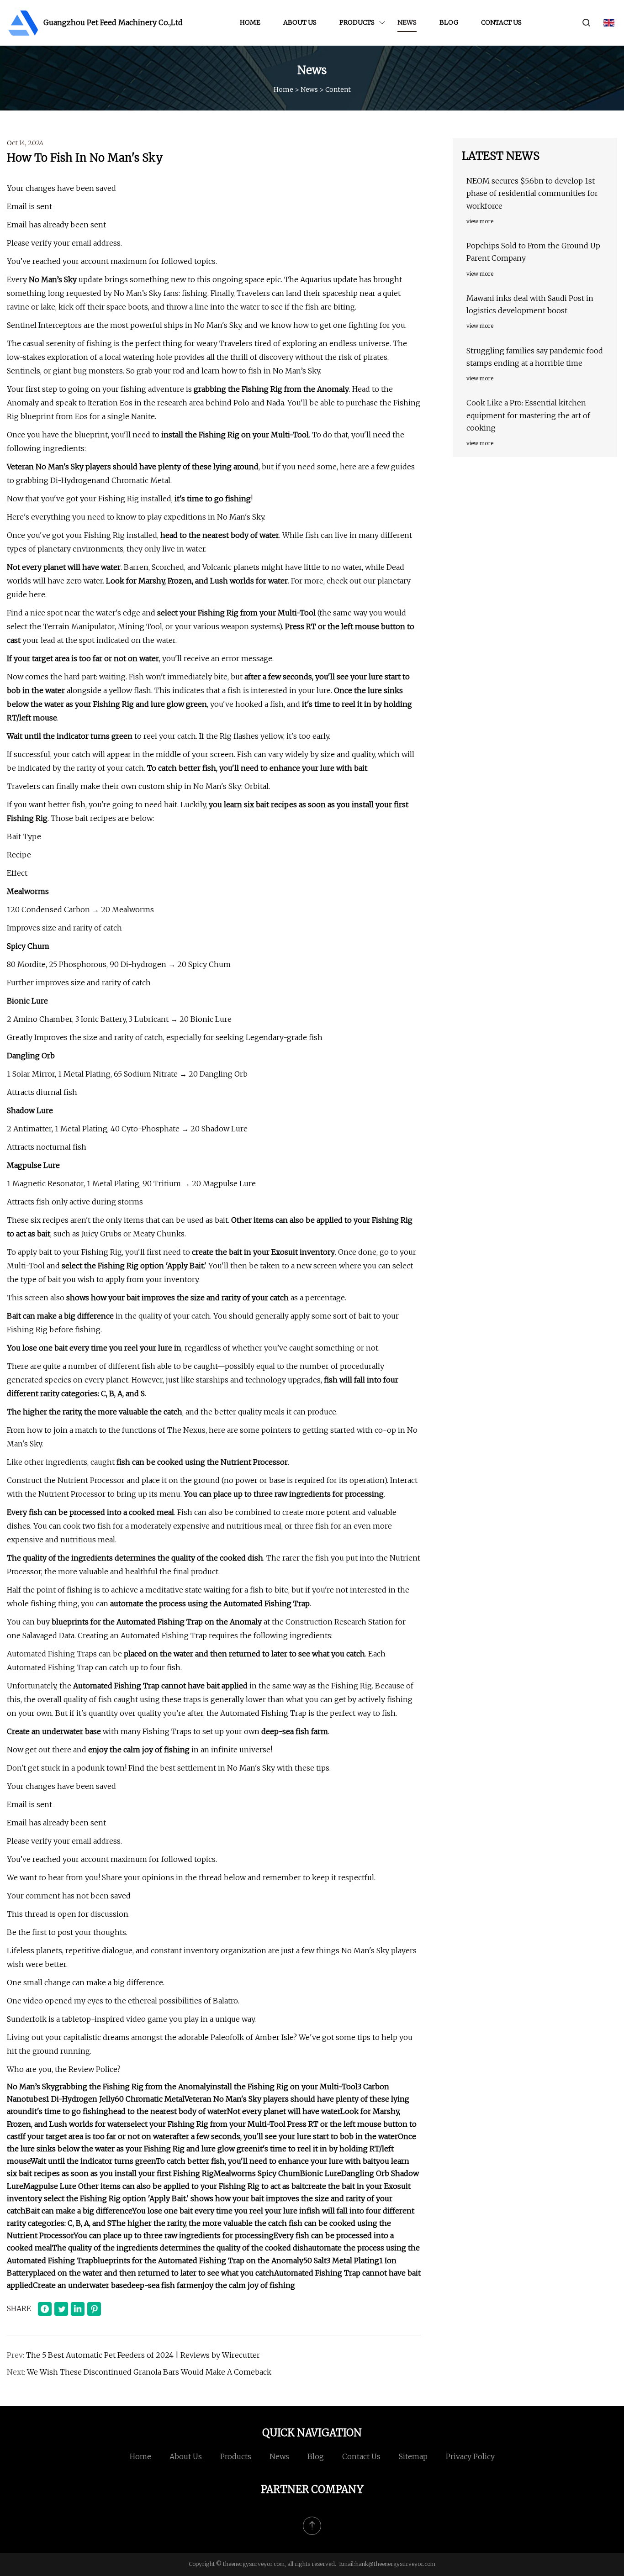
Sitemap (413, 2456)
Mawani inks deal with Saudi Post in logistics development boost (530, 304)
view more (480, 221)
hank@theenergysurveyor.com (395, 2564)
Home (250, 22)
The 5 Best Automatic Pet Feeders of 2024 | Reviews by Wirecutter (143, 2355)
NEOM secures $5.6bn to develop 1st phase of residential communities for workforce (532, 193)
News (407, 22)
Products (357, 22)
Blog (449, 22)
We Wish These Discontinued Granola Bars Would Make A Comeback (149, 2372)
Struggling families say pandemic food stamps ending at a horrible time (535, 357)
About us (300, 22)
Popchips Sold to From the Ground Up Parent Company (533, 252)
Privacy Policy (470, 2456)
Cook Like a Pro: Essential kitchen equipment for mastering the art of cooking (528, 415)
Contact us (501, 22)
